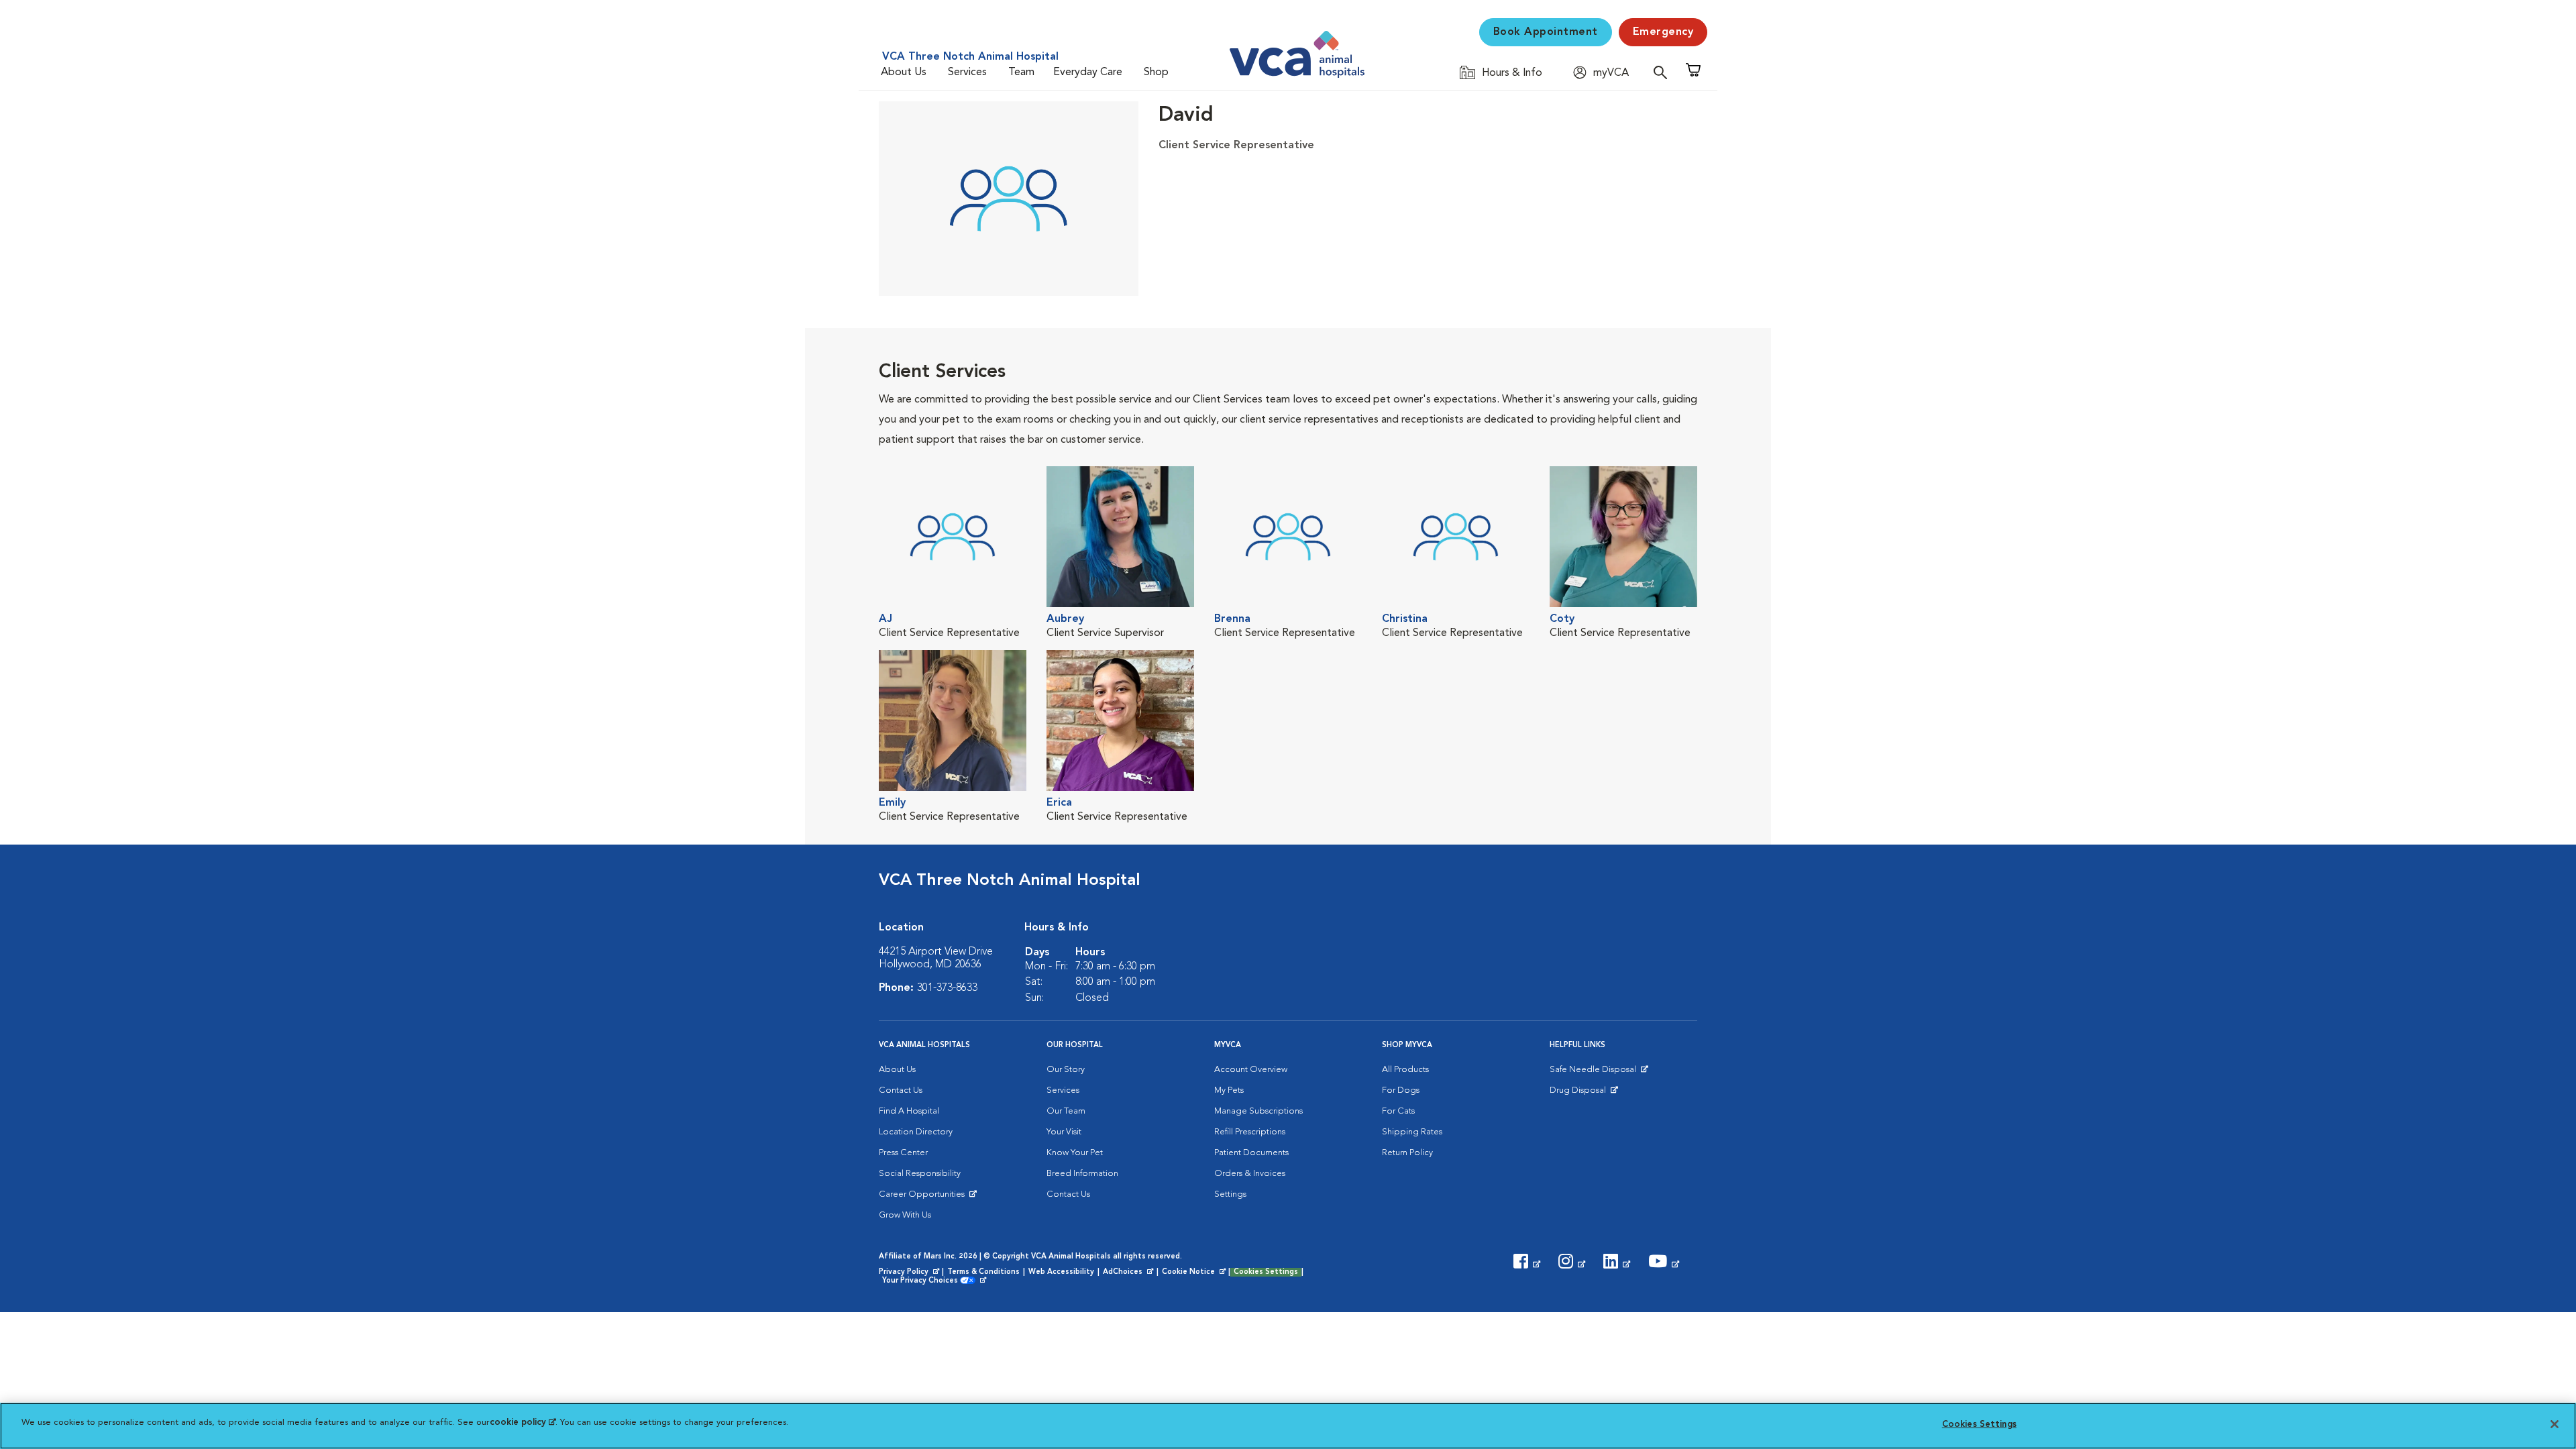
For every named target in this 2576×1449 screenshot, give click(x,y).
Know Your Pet (1075, 1153)
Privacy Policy (910, 1273)
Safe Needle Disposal (1595, 1073)
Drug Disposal (1584, 1093)
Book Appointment (1546, 32)
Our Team (1066, 1111)
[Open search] (1664, 72)
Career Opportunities (924, 1197)
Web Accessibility (1061, 1272)
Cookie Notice (1195, 1273)
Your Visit (1064, 1132)
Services (967, 72)
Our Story (1066, 1070)
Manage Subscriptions (1258, 1111)
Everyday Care (1088, 72)
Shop (1156, 72)
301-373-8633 (947, 988)
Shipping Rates (1412, 1132)
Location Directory (916, 1132)
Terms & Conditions (983, 1272)
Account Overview (1251, 1070)
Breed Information (1082, 1174)
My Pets (1229, 1090)
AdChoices (1129, 1273)
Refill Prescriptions (1250, 1132)
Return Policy (1407, 1153)
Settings (1230, 1194)
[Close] (2555, 1424)
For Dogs (1401, 1090)
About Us (904, 72)
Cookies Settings (1266, 1272)
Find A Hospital (909, 1111)
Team (1021, 72)
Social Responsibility (920, 1174)
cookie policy (523, 1423)
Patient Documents (1251, 1153)
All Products (1405, 1070)
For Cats (1398, 1111)
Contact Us (901, 1090)
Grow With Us (905, 1215)
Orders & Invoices (1250, 1174)
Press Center (903, 1153)
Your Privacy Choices (923, 1281)
